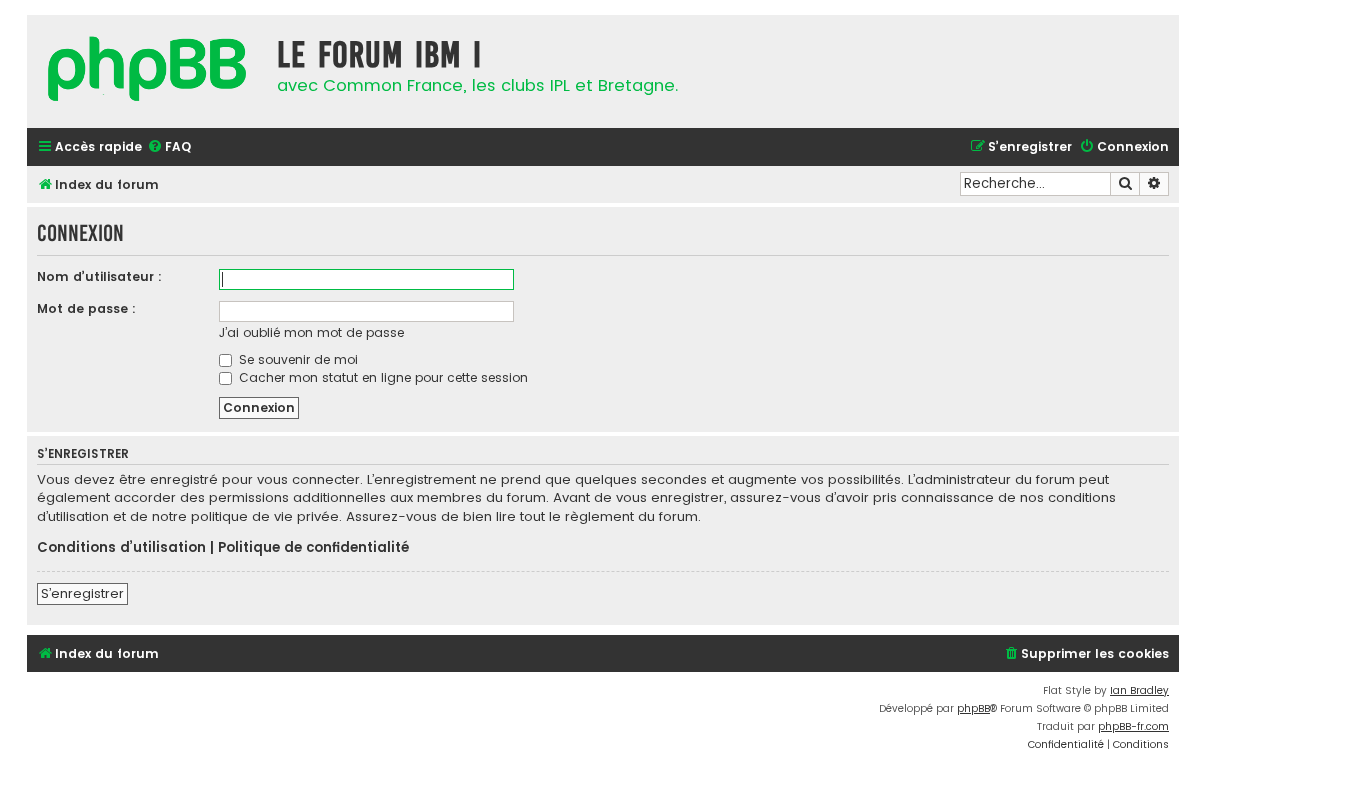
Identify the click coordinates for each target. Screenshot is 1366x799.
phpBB (973, 708)
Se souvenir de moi (296, 359)
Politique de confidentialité (313, 548)
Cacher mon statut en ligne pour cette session (381, 377)
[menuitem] (169, 147)
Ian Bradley (1139, 690)
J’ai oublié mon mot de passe (311, 332)
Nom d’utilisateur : (99, 276)
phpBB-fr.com (1133, 726)
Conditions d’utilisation (121, 548)
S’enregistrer (82, 593)
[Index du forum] (147, 71)
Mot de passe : (86, 308)
